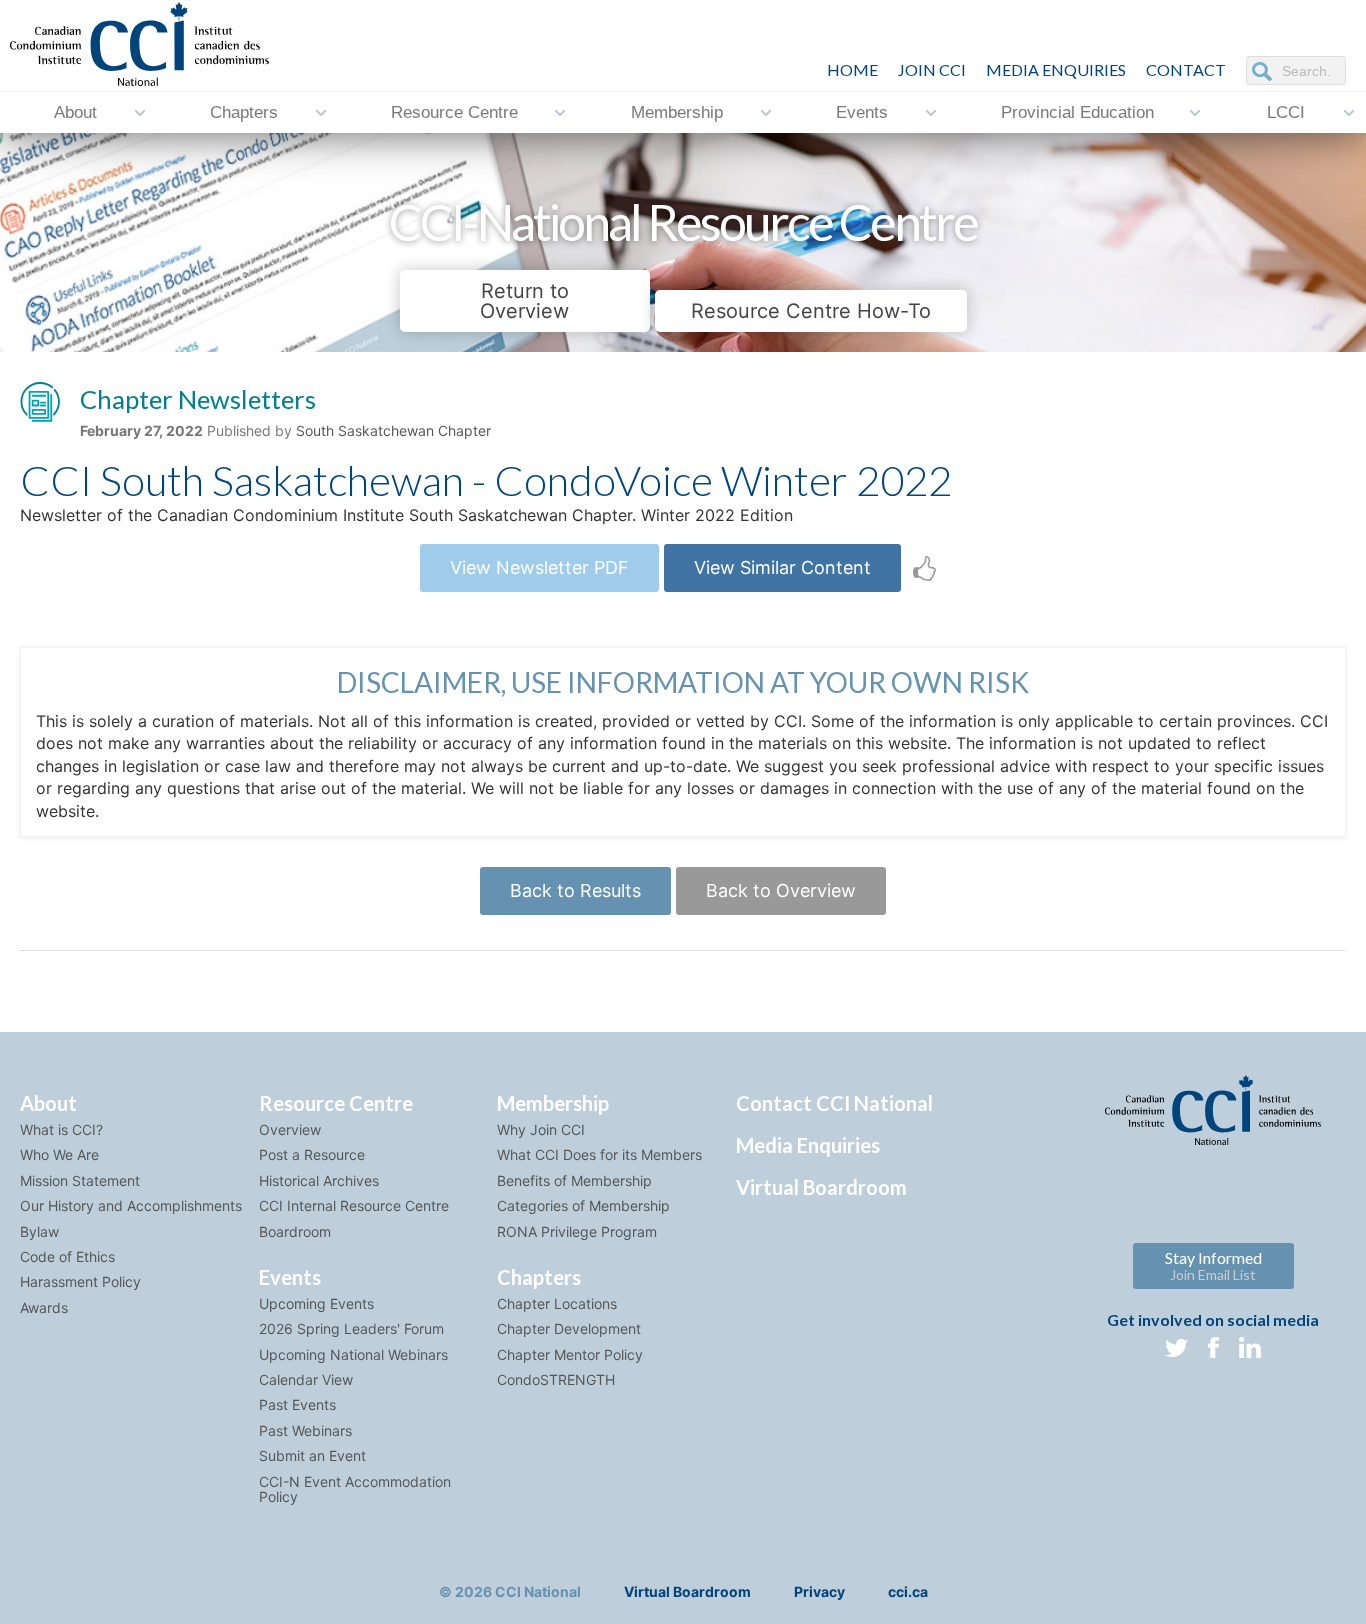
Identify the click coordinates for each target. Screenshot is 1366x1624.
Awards (44, 1307)
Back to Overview (781, 890)
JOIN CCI (932, 69)
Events (862, 112)
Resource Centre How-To (811, 311)
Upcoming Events (316, 1303)
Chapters (244, 112)
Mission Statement (80, 1180)
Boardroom (295, 1231)
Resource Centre (454, 112)
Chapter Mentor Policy (570, 1354)
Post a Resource (312, 1154)
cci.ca (908, 1591)
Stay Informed (1213, 1265)
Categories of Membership (583, 1205)
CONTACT (1186, 69)
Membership (677, 112)
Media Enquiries (1056, 69)
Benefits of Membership (574, 1180)
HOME (852, 69)
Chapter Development (569, 1328)
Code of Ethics (67, 1256)
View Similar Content (782, 567)
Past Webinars (305, 1430)
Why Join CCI (541, 1129)
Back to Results (575, 890)
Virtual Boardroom (821, 1187)
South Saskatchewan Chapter (393, 430)
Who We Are (59, 1154)
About (75, 112)
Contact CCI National (834, 1103)
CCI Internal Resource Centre (354, 1205)
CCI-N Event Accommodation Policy (355, 1489)
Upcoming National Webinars (353, 1354)
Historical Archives (319, 1180)
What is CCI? (61, 1129)
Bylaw (39, 1231)
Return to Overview (524, 301)
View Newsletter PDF (539, 567)
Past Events (297, 1404)
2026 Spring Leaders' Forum (351, 1328)
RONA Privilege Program (577, 1231)
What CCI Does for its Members (599, 1154)
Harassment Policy (80, 1281)
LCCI (1286, 112)
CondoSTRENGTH (556, 1379)
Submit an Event (312, 1455)
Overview (290, 1129)
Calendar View (306, 1379)
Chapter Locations (557, 1303)
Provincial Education (1077, 112)
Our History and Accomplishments (131, 1205)
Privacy (819, 1591)
